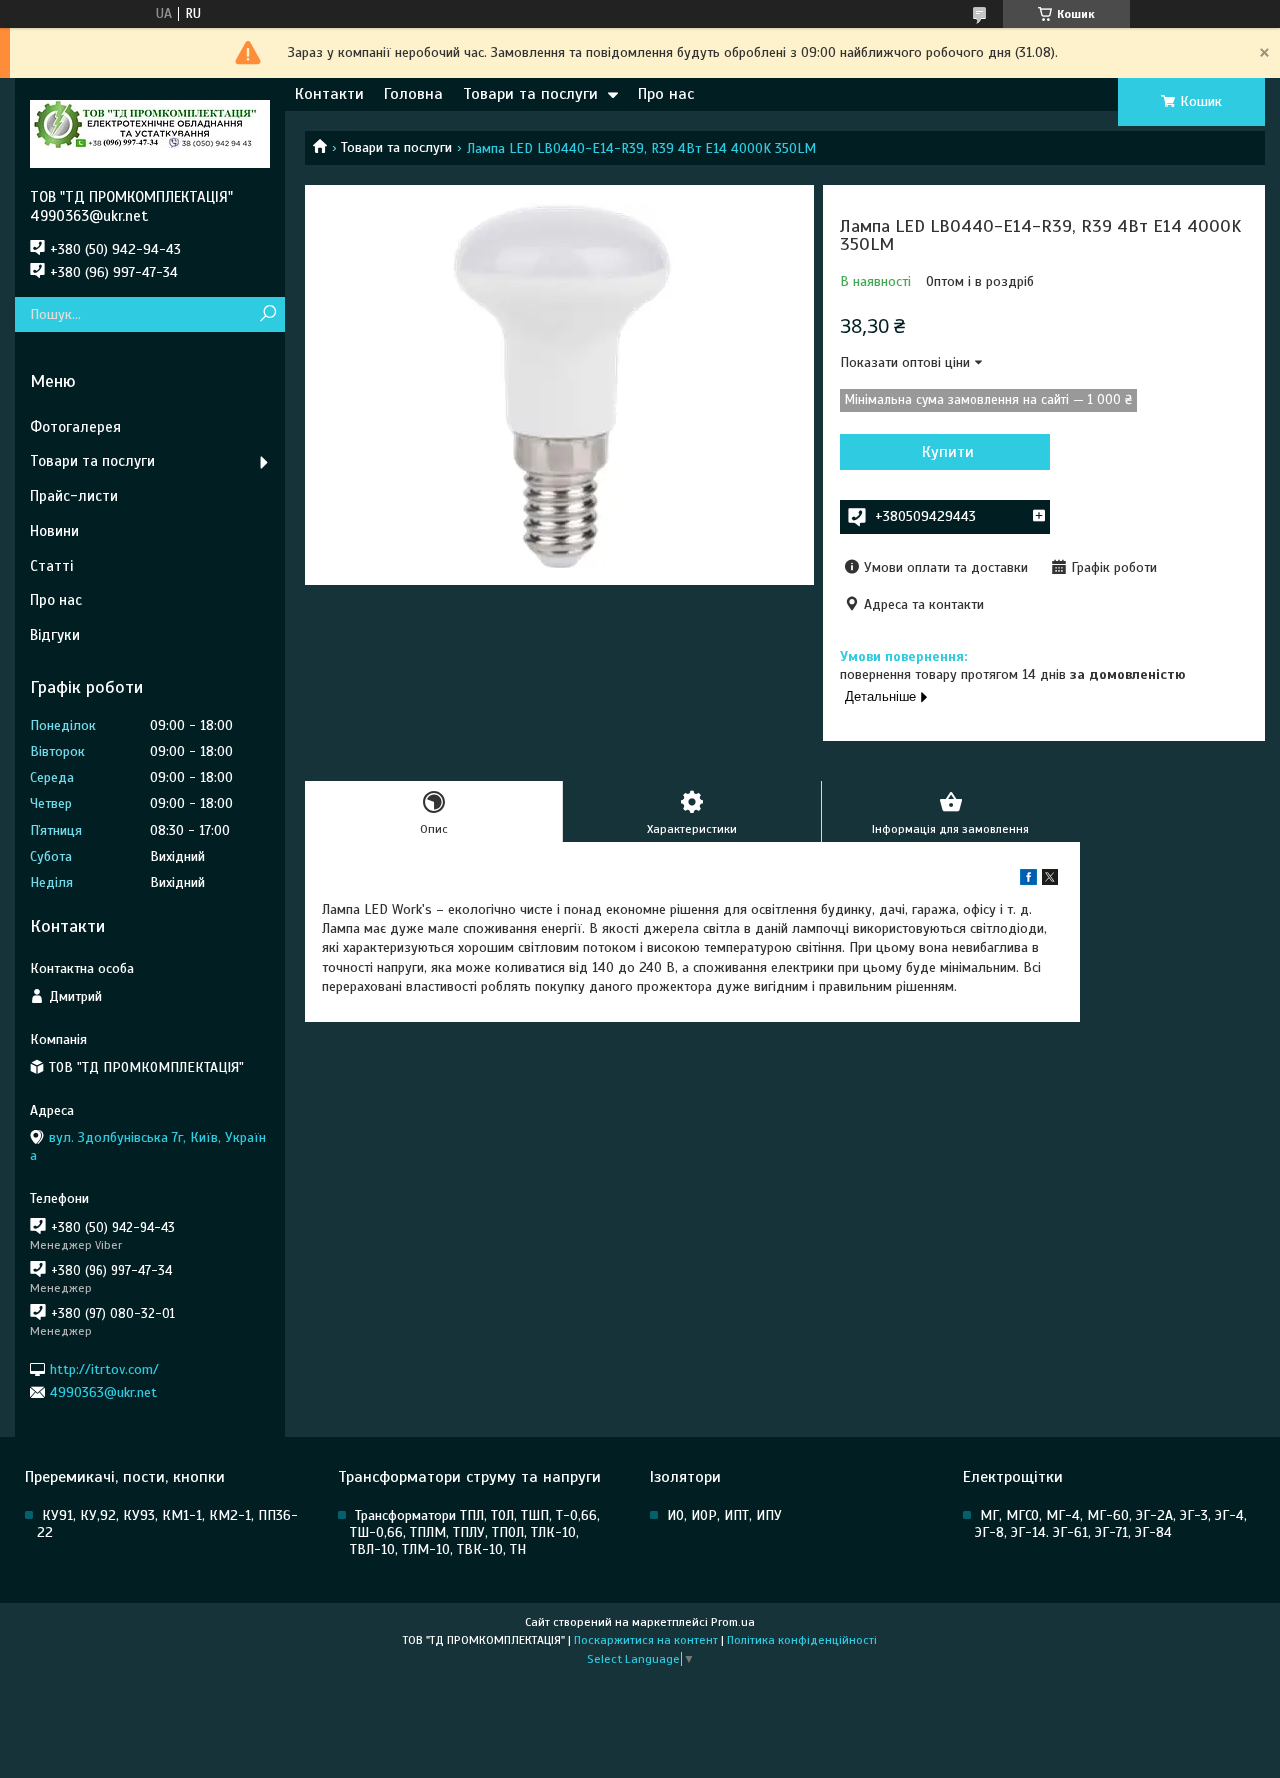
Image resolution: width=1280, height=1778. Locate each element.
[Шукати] (267, 314)
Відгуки (55, 635)
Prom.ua (733, 1622)
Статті (51, 566)
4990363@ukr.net (103, 1392)
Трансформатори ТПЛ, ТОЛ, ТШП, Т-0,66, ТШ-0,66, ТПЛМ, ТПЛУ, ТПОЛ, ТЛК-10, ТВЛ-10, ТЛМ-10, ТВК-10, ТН (475, 1532)
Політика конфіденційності (802, 1640)
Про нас (666, 94)
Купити (948, 452)
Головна (413, 94)
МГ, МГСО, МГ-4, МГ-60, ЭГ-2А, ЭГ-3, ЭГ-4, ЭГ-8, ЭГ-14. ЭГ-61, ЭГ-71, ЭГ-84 (1111, 1524)
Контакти (329, 94)
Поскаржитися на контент (646, 1640)
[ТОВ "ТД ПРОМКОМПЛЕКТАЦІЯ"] (150, 133)
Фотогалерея (75, 427)
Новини (54, 531)
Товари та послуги (530, 94)
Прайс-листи (74, 496)
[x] (1050, 880)
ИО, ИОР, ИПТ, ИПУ (724, 1515)
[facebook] (1028, 880)
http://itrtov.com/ (104, 1368)
